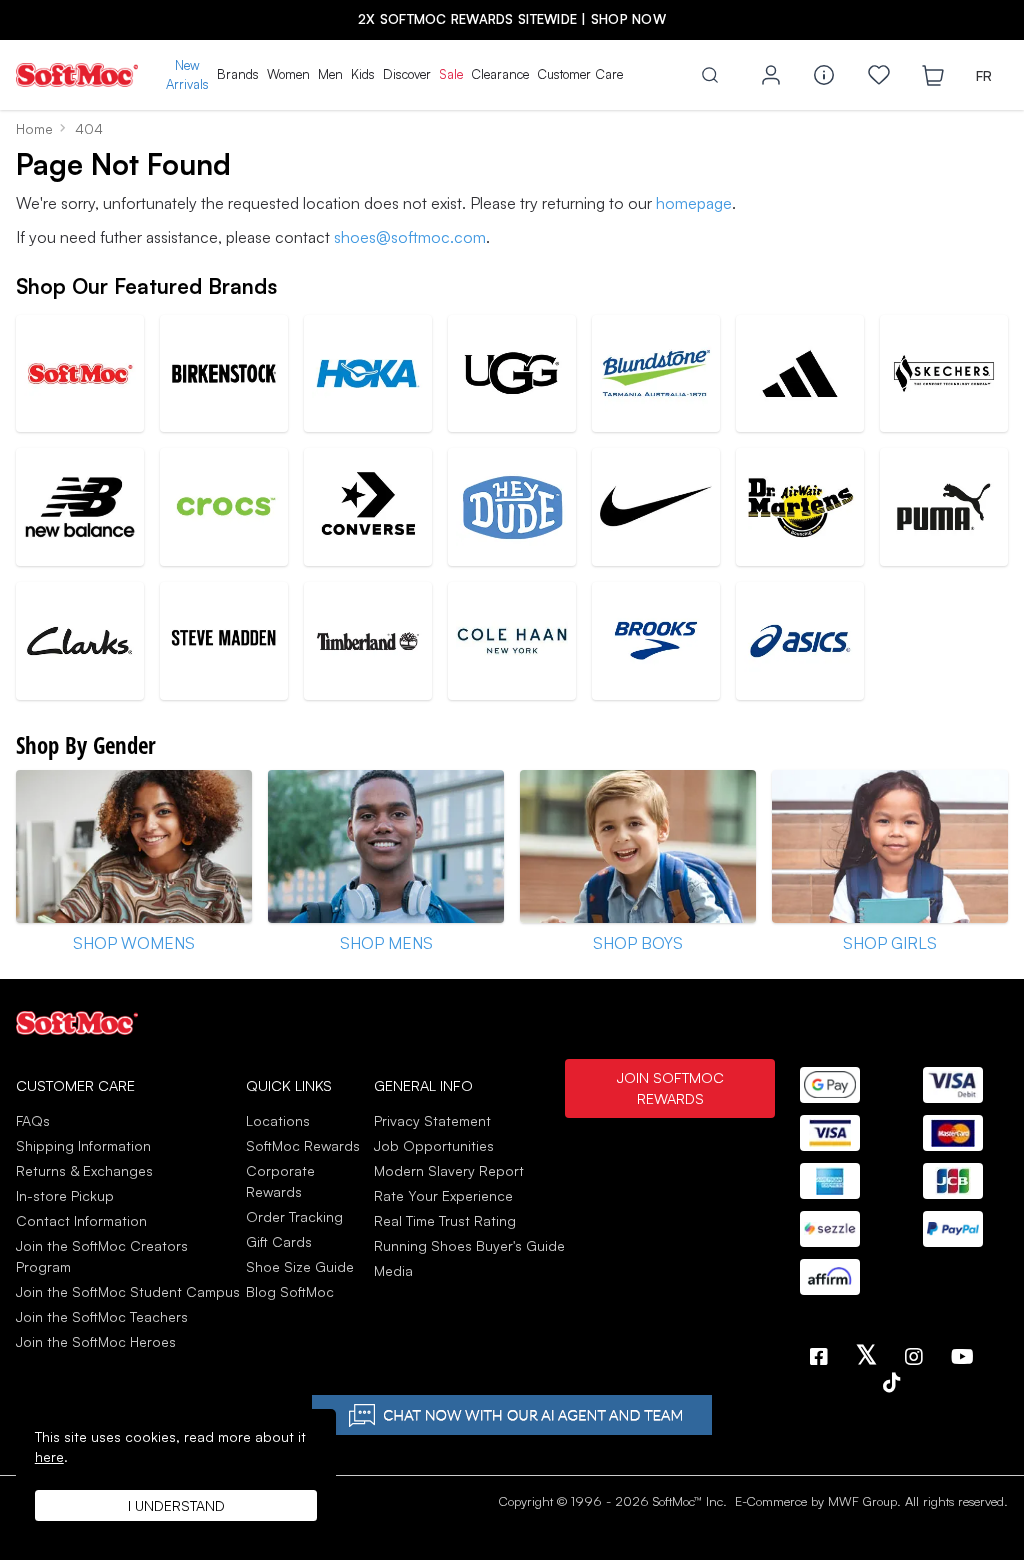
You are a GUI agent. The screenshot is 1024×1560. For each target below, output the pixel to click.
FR (984, 75)
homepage (694, 203)
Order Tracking (294, 1216)
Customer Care (580, 74)
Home (34, 128)
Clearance (500, 74)
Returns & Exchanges (84, 1170)
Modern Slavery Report (449, 1170)
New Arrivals (187, 75)
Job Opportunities (434, 1145)
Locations (278, 1120)
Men (330, 74)
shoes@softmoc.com (410, 237)
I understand (176, 1505)
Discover (407, 74)
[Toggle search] (710, 75)
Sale (451, 74)
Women (288, 74)
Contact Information (81, 1220)
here (49, 1456)
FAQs (33, 1120)
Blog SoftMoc (290, 1291)
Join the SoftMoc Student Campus (128, 1291)
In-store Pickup (65, 1195)
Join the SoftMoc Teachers (102, 1316)
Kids (363, 74)
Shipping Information (83, 1145)
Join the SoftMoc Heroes (96, 1341)
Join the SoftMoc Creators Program (102, 1256)
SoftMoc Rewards (303, 1145)
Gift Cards (279, 1241)
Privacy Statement (432, 1120)
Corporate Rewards (280, 1181)
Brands (238, 74)
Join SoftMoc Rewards (670, 1088)
